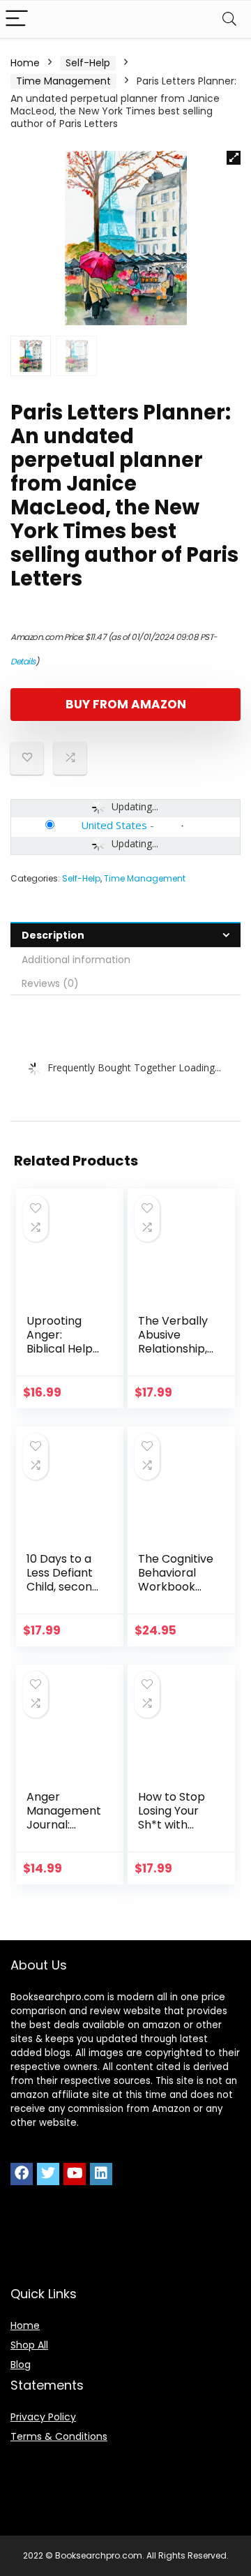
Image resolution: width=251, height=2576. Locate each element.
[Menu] (17, 19)
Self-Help (88, 63)
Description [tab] (53, 935)
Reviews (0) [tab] (50, 983)
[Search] (229, 19)
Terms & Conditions (59, 2436)
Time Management (63, 81)
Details (23, 661)
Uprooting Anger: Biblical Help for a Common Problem (60, 1356)
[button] (234, 158)
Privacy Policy (43, 2417)
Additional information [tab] (76, 960)
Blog (21, 2365)
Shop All (29, 2345)
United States (114, 825)
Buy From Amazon (126, 704)
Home (25, 63)
